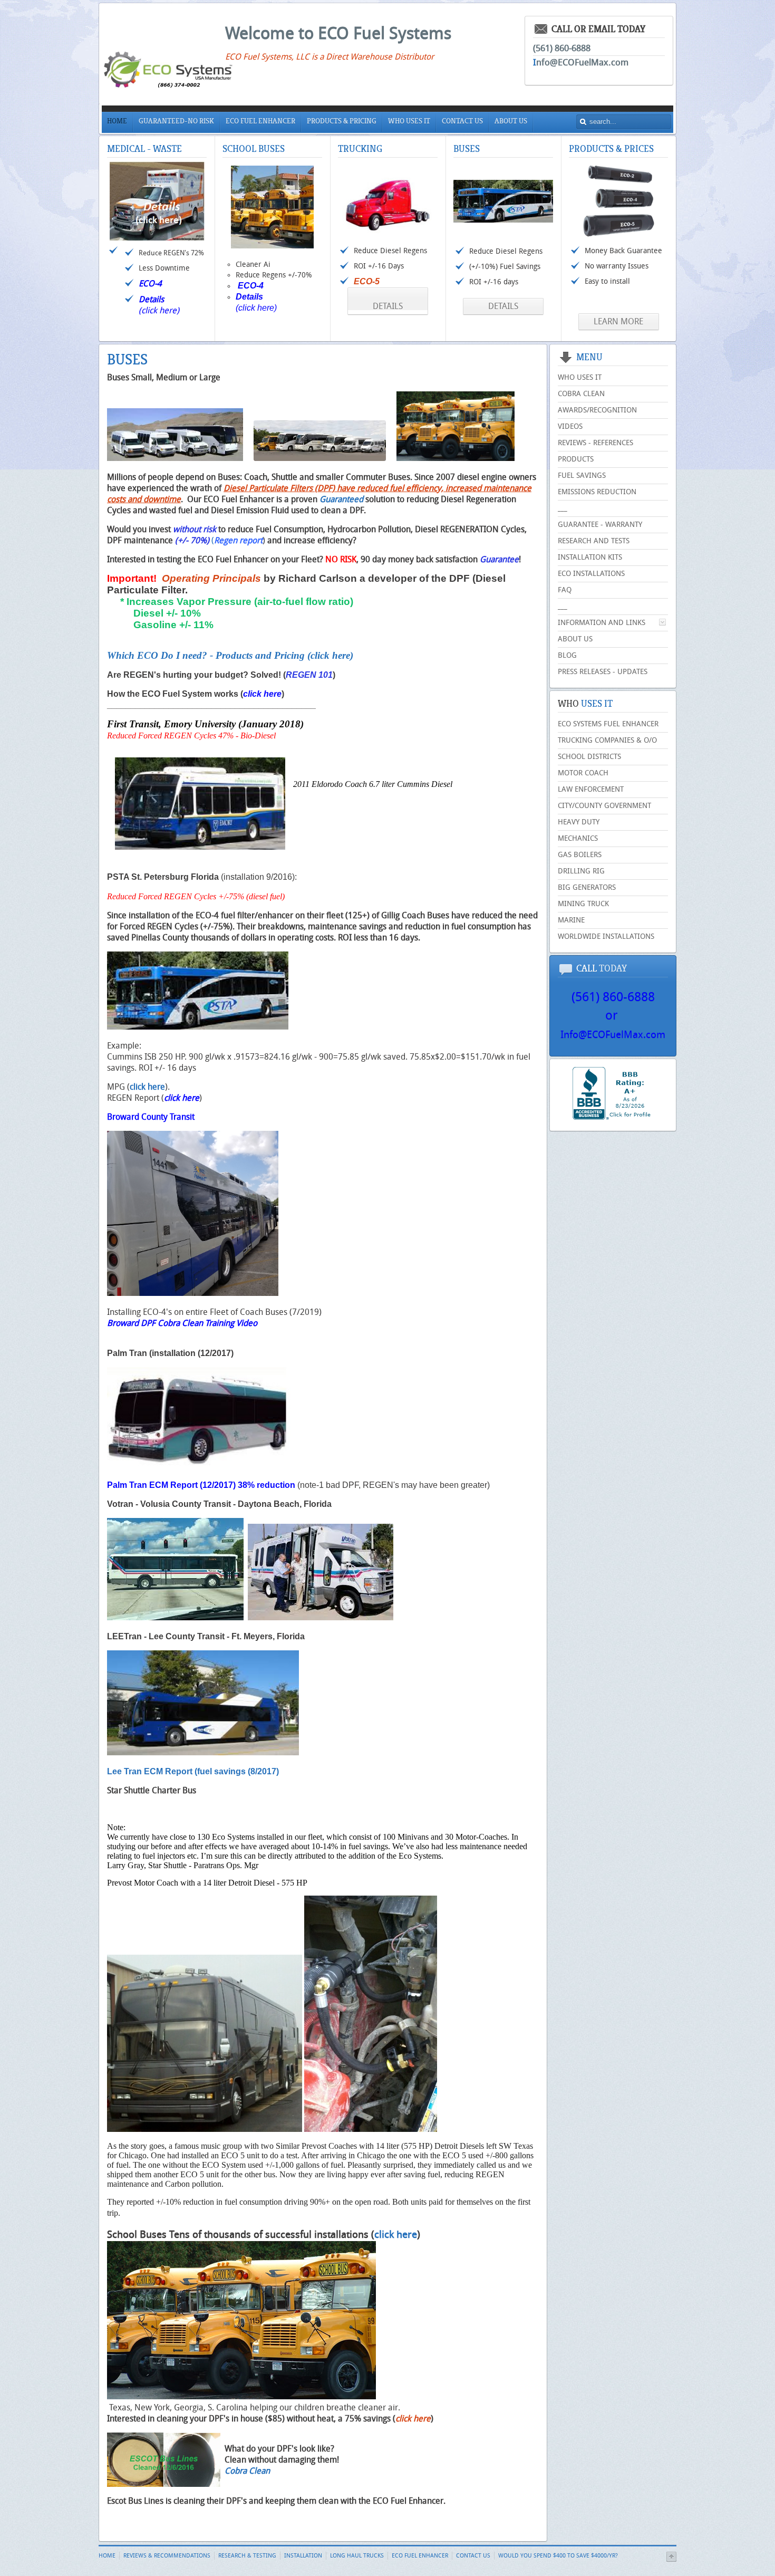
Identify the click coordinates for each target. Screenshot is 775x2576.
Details (388, 306)
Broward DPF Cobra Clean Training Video (182, 1323)
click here (262, 694)
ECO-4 (251, 286)
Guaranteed (341, 499)
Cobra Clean (247, 2471)
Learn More (618, 321)
